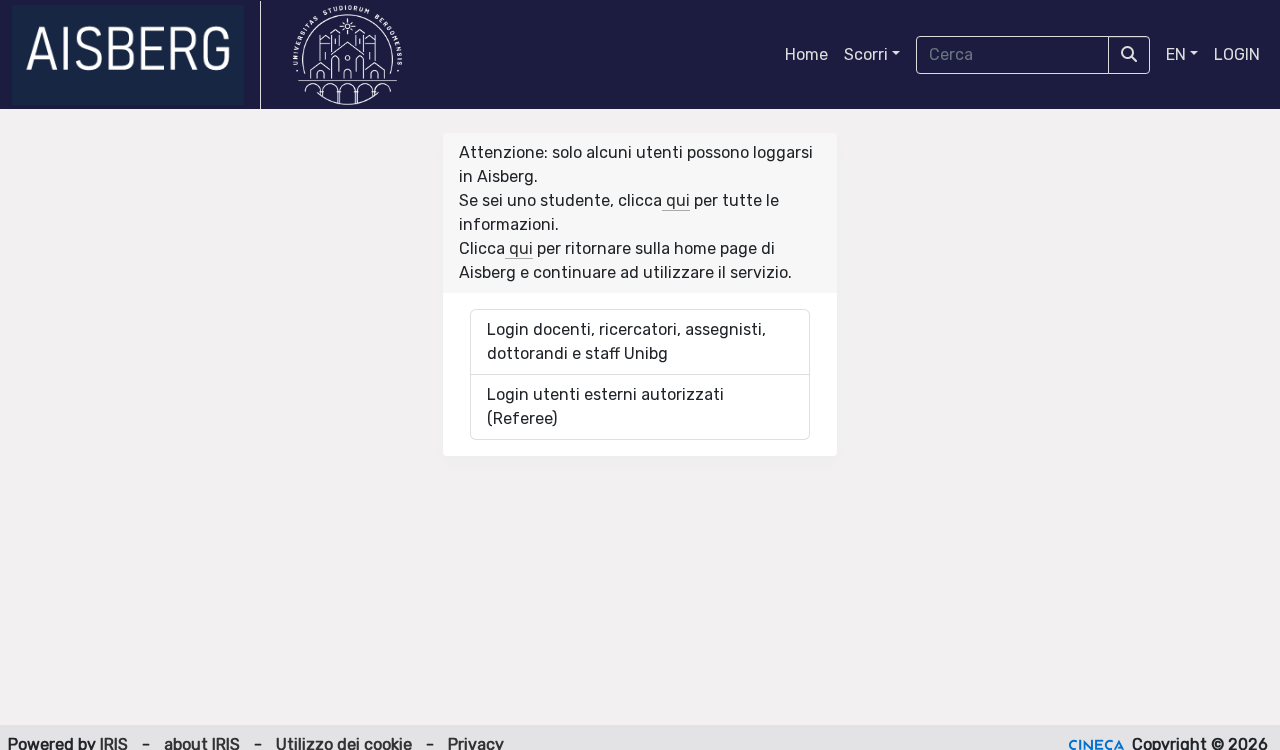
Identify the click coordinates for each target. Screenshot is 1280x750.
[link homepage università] (347, 55)
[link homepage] (136, 55)
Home (806, 54)
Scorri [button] (866, 54)
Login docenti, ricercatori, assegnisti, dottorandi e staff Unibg (626, 341)
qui (676, 200)
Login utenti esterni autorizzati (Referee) (605, 406)
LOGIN (1237, 54)
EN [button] (1176, 54)
